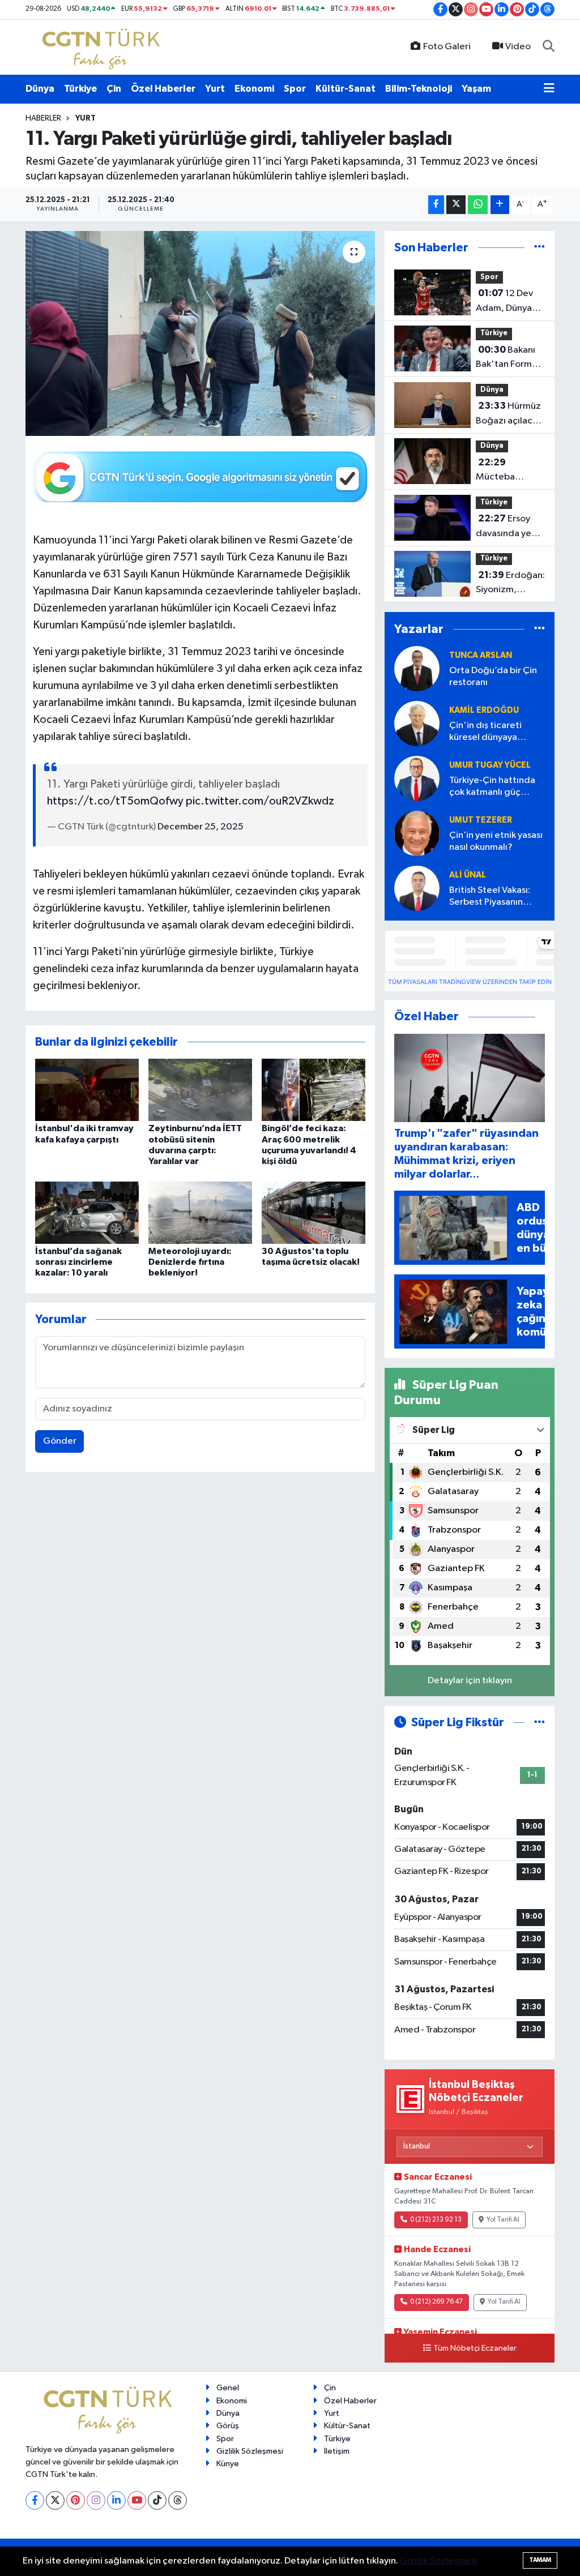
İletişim (337, 2451)
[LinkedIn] (116, 2500)
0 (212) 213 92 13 (436, 2220)
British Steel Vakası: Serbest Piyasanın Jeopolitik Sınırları (490, 897)
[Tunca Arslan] (417, 669)
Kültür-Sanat (346, 89)
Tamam (540, 2560)
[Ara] (549, 47)
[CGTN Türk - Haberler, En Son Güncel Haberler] (103, 47)
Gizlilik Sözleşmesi (250, 2451)
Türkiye (80, 89)
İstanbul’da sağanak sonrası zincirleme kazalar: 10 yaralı (78, 1262)
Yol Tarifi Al (503, 2220)
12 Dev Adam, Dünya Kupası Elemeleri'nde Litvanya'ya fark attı (509, 302)
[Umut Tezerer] (417, 834)
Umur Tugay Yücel (490, 765)
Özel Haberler (163, 89)
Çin (114, 89)
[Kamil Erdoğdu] (417, 724)
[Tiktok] (157, 2500)
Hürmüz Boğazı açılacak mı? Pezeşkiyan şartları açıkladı (509, 414)
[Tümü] (540, 248)
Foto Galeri (447, 47)
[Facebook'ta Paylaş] (436, 205)
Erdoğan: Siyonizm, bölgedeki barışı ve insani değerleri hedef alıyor (510, 584)
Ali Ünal (468, 875)
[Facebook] (35, 2500)
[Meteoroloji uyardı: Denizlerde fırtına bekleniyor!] (200, 1212)
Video (518, 47)
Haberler (43, 118)
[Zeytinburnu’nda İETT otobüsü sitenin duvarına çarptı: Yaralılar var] (200, 1090)
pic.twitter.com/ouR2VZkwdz (260, 801)
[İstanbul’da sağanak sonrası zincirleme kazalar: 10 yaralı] (87, 1212)
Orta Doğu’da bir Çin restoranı (493, 677)
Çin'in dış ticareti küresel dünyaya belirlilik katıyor (485, 732)
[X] (55, 2500)
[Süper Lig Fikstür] (540, 1723)
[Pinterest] (76, 2500)
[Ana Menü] (549, 89)
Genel (228, 2388)
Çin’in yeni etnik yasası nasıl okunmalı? (496, 841)
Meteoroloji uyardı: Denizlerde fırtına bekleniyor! (190, 1262)
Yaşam (476, 89)
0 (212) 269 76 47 (436, 2302)
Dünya (40, 89)
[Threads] (178, 2500)
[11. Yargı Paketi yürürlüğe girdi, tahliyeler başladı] (200, 333)
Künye (228, 2464)
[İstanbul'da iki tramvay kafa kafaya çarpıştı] (87, 1090)
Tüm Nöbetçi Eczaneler (475, 2348)
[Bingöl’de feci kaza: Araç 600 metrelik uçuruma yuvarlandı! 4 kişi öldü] (314, 1090)
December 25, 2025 (201, 827)
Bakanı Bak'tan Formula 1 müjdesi (510, 358)
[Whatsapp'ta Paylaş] (478, 205)
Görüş (228, 2426)
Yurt (215, 89)
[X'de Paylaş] (456, 205)
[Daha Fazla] (500, 205)
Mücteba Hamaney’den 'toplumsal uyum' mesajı (506, 471)
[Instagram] (96, 2500)
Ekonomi (254, 89)
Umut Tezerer (481, 820)
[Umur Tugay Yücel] (417, 779)
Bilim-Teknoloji (419, 89)
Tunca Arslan (481, 655)
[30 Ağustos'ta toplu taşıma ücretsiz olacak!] (314, 1212)
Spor (295, 89)
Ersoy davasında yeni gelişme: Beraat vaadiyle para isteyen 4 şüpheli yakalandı (509, 527)
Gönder (60, 1441)
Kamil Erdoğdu (484, 710)
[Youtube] (137, 2500)
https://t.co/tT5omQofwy (115, 801)
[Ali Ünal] (417, 889)
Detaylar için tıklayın (470, 1681)
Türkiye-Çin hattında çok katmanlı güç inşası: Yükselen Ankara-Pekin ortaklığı (496, 787)
